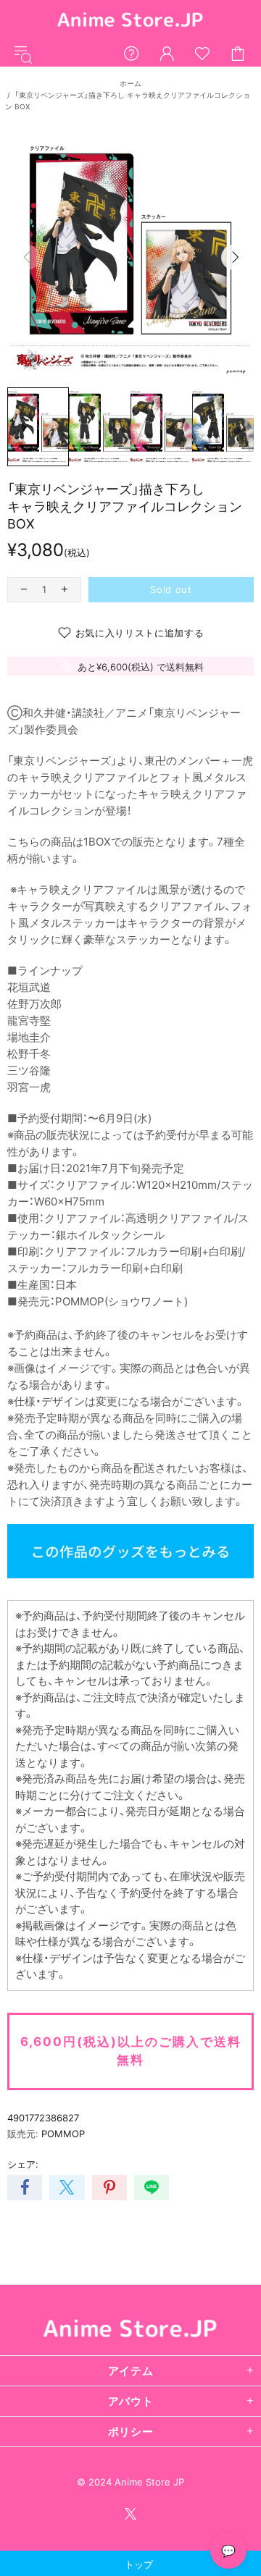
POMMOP (63, 2134)
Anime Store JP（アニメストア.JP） (130, 21)
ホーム (130, 83)
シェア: (23, 2164)
